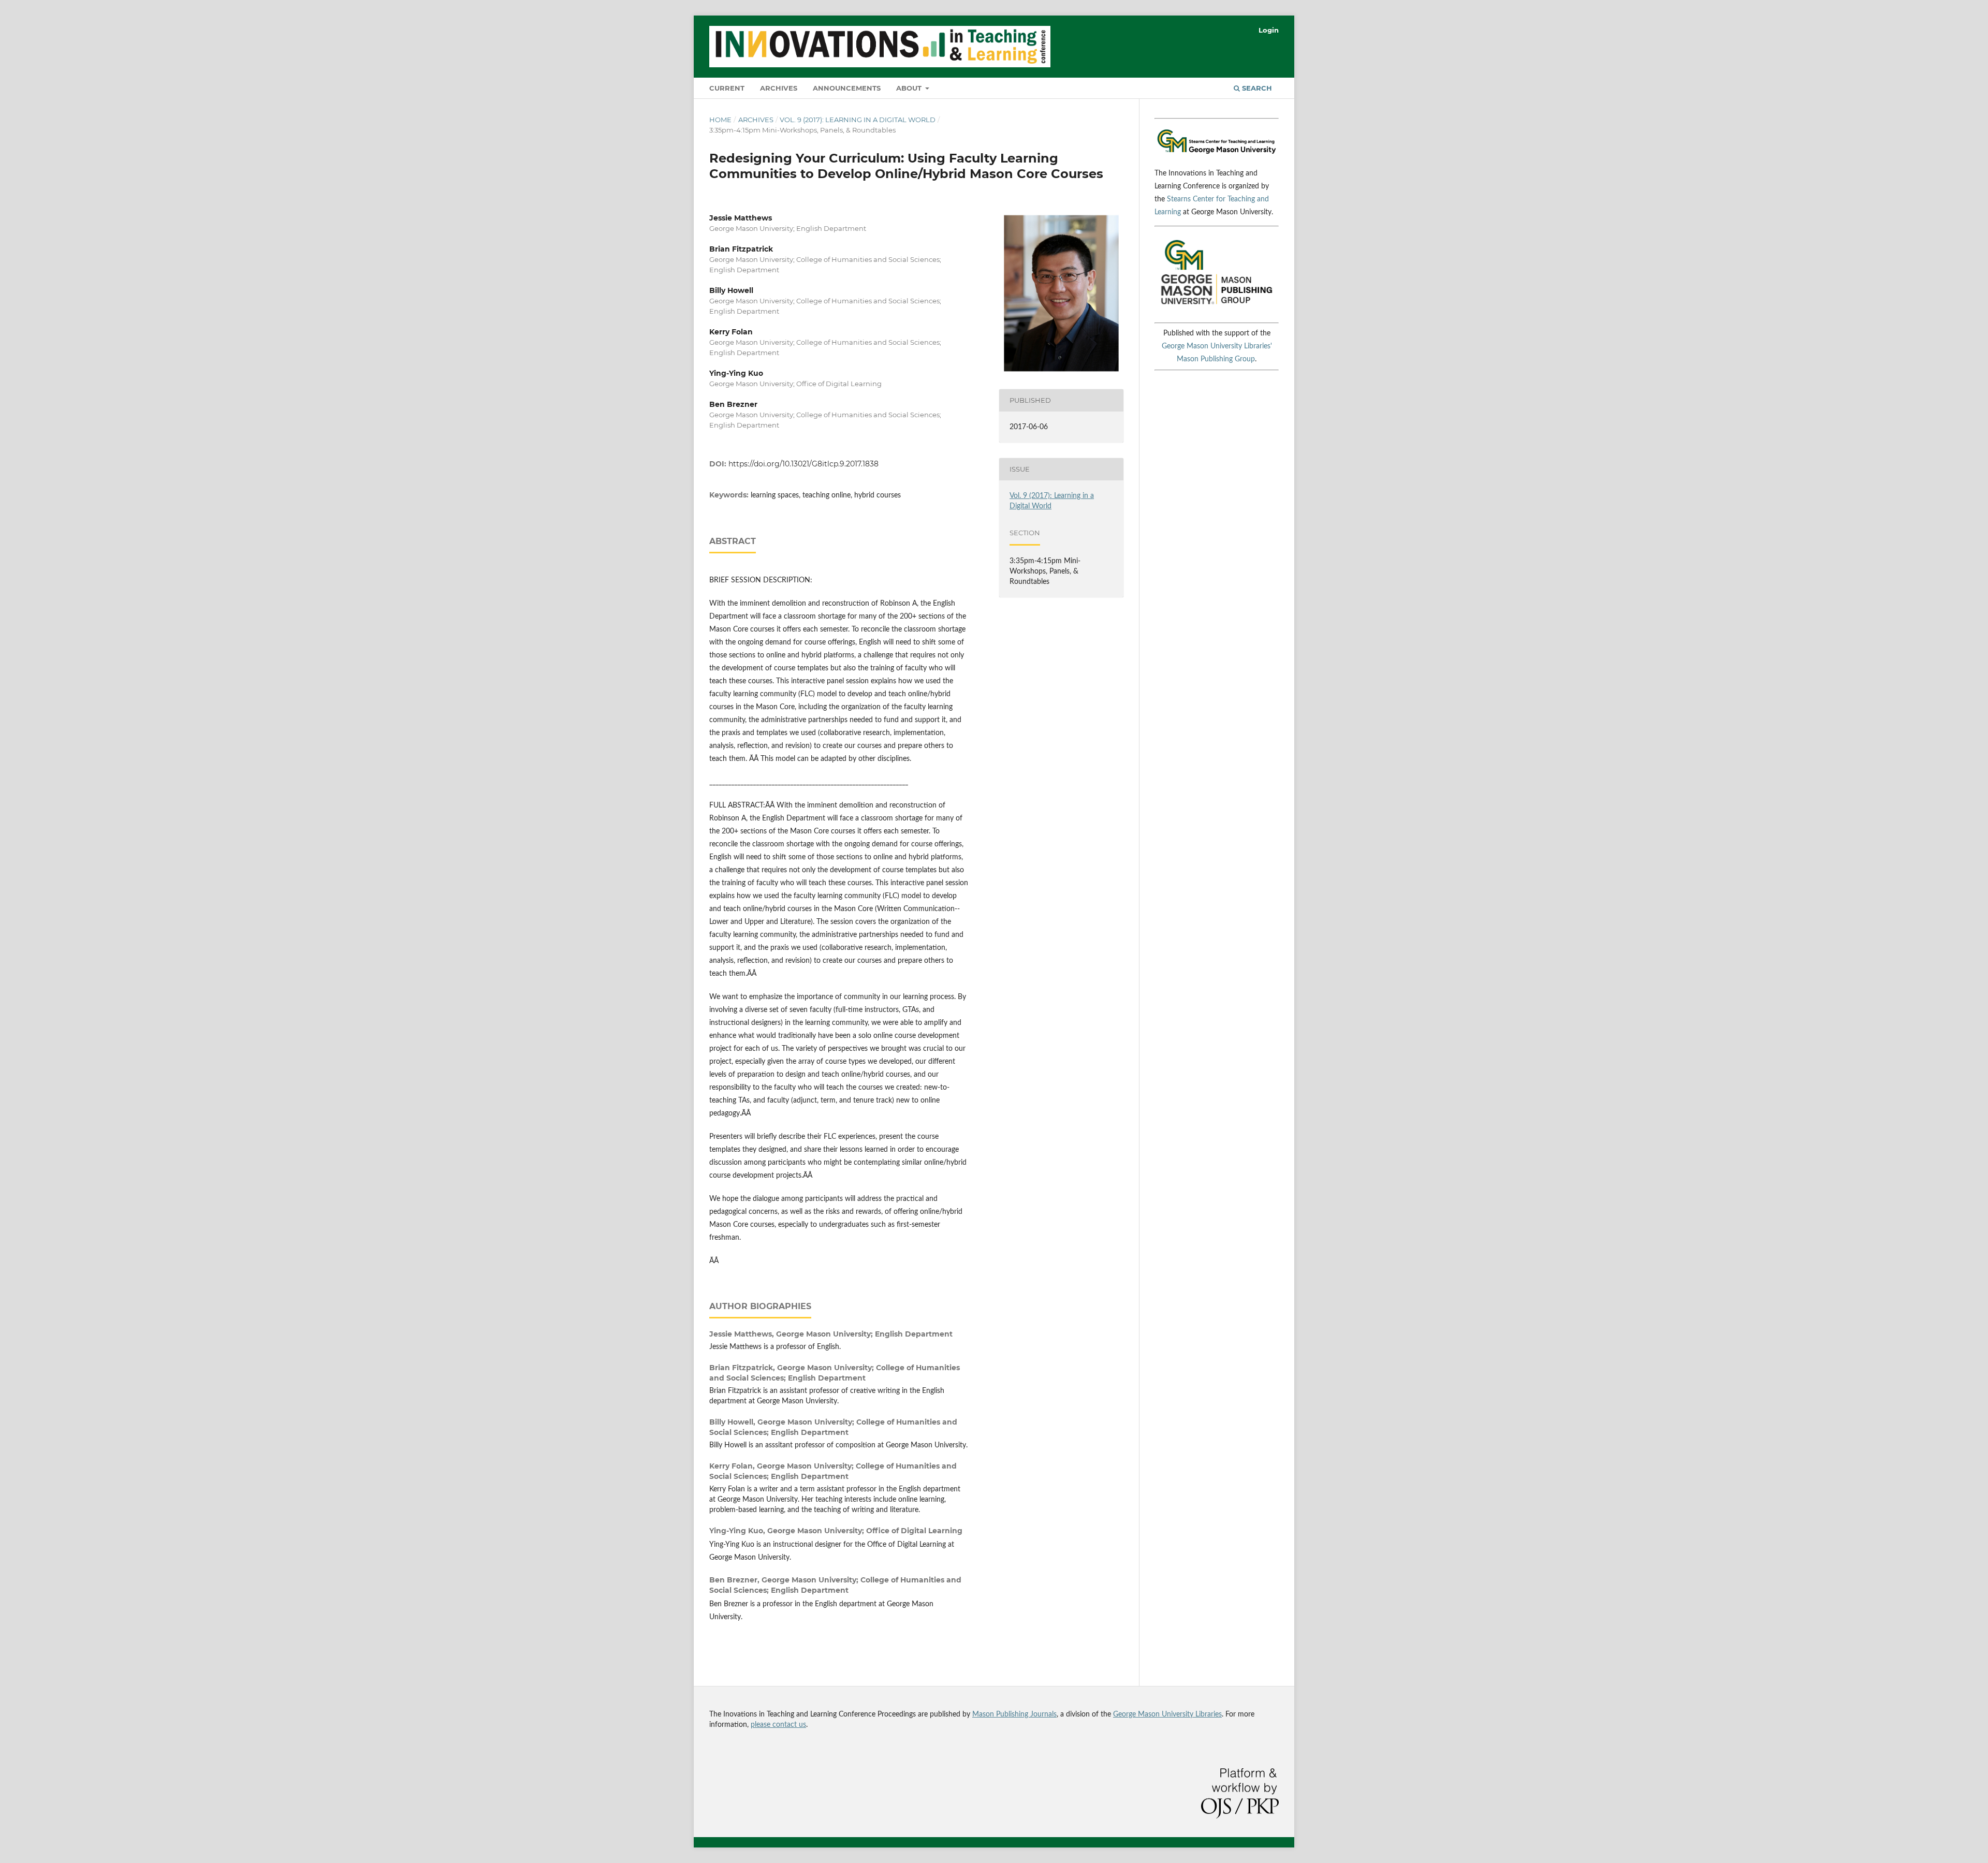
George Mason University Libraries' (1217, 346)
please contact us (778, 1725)
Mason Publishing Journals (1014, 1714)
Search (1256, 88)
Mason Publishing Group (1216, 359)
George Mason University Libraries (1167, 1714)
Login (1269, 30)
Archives (779, 88)
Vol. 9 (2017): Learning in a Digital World (858, 120)
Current (727, 88)
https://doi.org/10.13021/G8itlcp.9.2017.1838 (803, 464)
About (910, 88)
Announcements (847, 88)
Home (720, 120)
